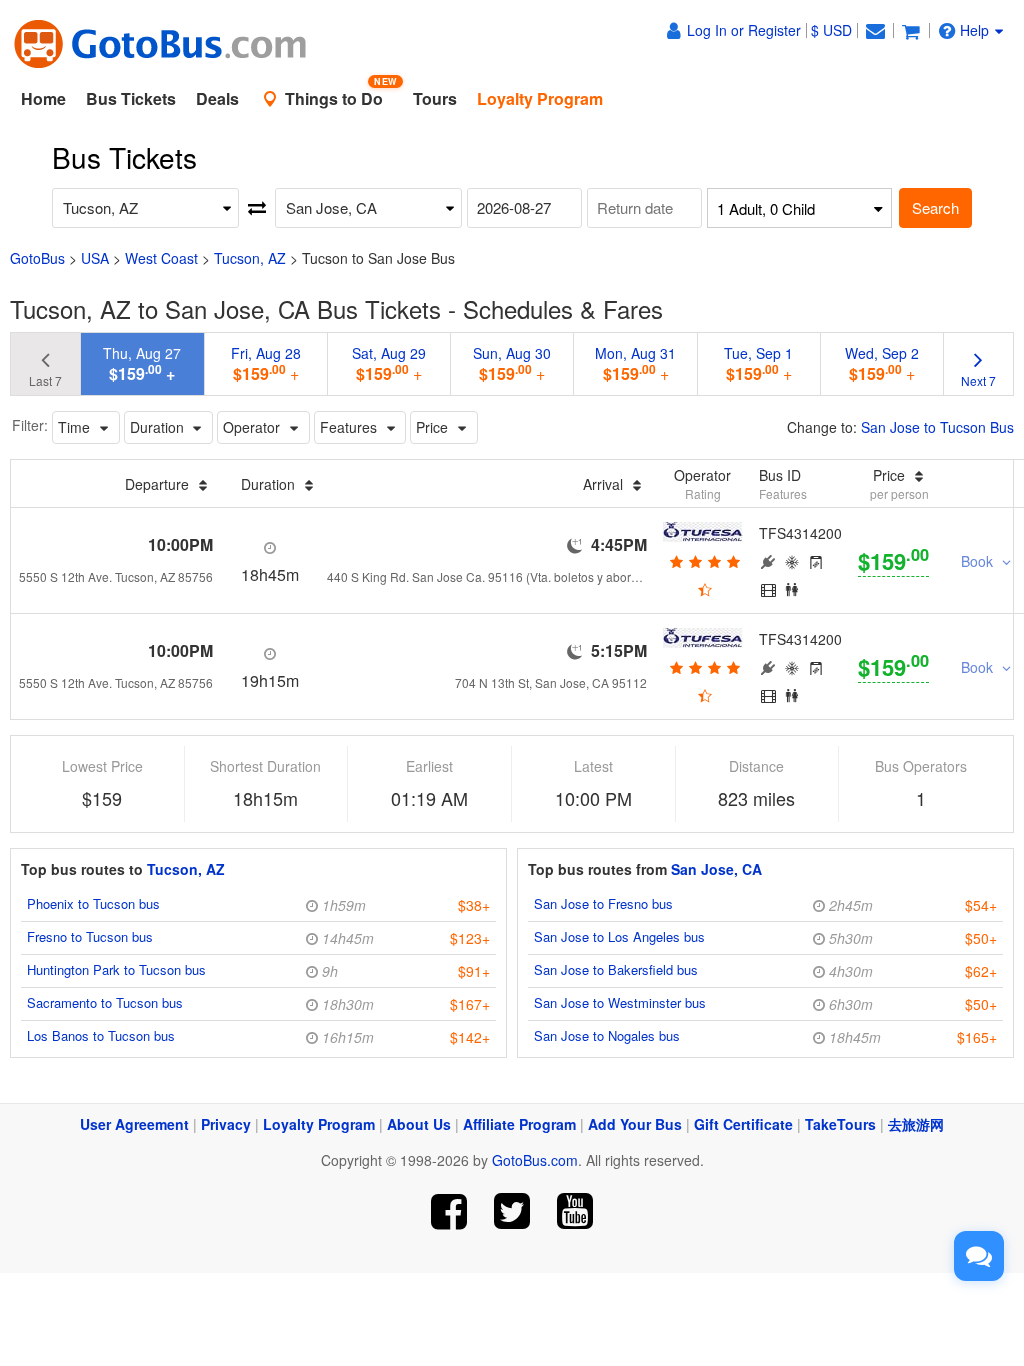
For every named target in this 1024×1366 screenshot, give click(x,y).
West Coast (161, 258)
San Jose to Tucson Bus (937, 427)
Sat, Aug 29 (389, 364)
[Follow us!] (512, 1211)
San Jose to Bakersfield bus (616, 969)
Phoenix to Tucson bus (93, 903)
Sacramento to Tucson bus (105, 1002)
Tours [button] (435, 98)
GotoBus (37, 258)
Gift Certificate (743, 1124)
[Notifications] (875, 30)
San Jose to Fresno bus (603, 903)
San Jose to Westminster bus (620, 1002)
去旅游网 (916, 1124)
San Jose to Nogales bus (607, 1035)
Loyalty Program (319, 1124)
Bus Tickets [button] (131, 98)
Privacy (226, 1124)
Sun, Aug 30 (512, 364)
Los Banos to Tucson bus (101, 1035)
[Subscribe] (574, 1211)
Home (43, 98)
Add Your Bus (635, 1124)
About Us (419, 1124)
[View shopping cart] (911, 30)
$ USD (831, 30)
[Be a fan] (449, 1211)
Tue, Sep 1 (758, 364)
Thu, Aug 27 (142, 364)
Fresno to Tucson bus (90, 936)
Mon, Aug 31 (635, 364)
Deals (217, 98)
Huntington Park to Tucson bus (116, 969)
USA (95, 258)
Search (935, 207)
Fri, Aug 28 (266, 364)
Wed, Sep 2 (882, 364)
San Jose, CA (716, 869)
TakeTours (840, 1124)
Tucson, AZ (250, 258)
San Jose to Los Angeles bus (619, 936)
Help (974, 30)
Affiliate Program (519, 1124)
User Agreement (134, 1124)
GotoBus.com (535, 1160)
